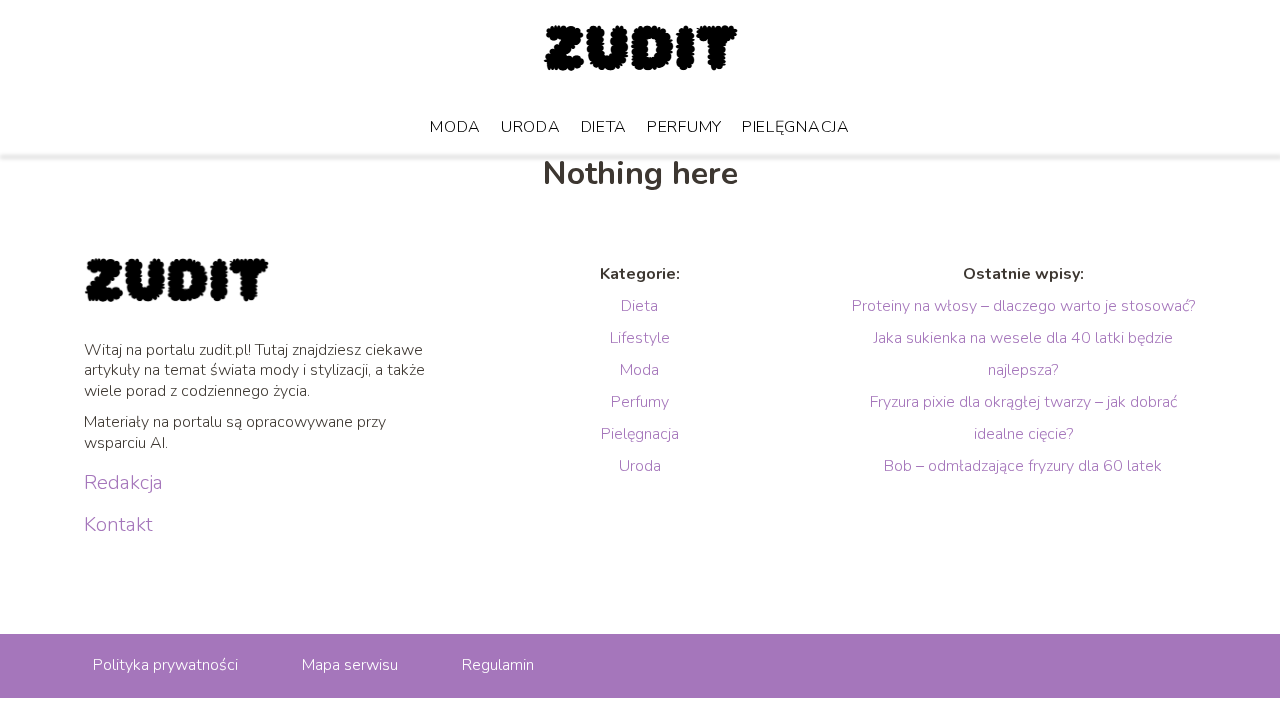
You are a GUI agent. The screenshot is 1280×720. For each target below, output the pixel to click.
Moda (455, 127)
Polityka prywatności (165, 665)
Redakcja (123, 483)
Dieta (604, 127)
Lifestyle (640, 338)
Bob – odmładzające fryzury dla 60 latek (1023, 466)
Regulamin (498, 665)
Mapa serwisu (350, 665)
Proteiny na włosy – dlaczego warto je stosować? (1023, 306)
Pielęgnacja (796, 127)
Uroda (531, 127)
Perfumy (684, 127)
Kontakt (118, 525)
